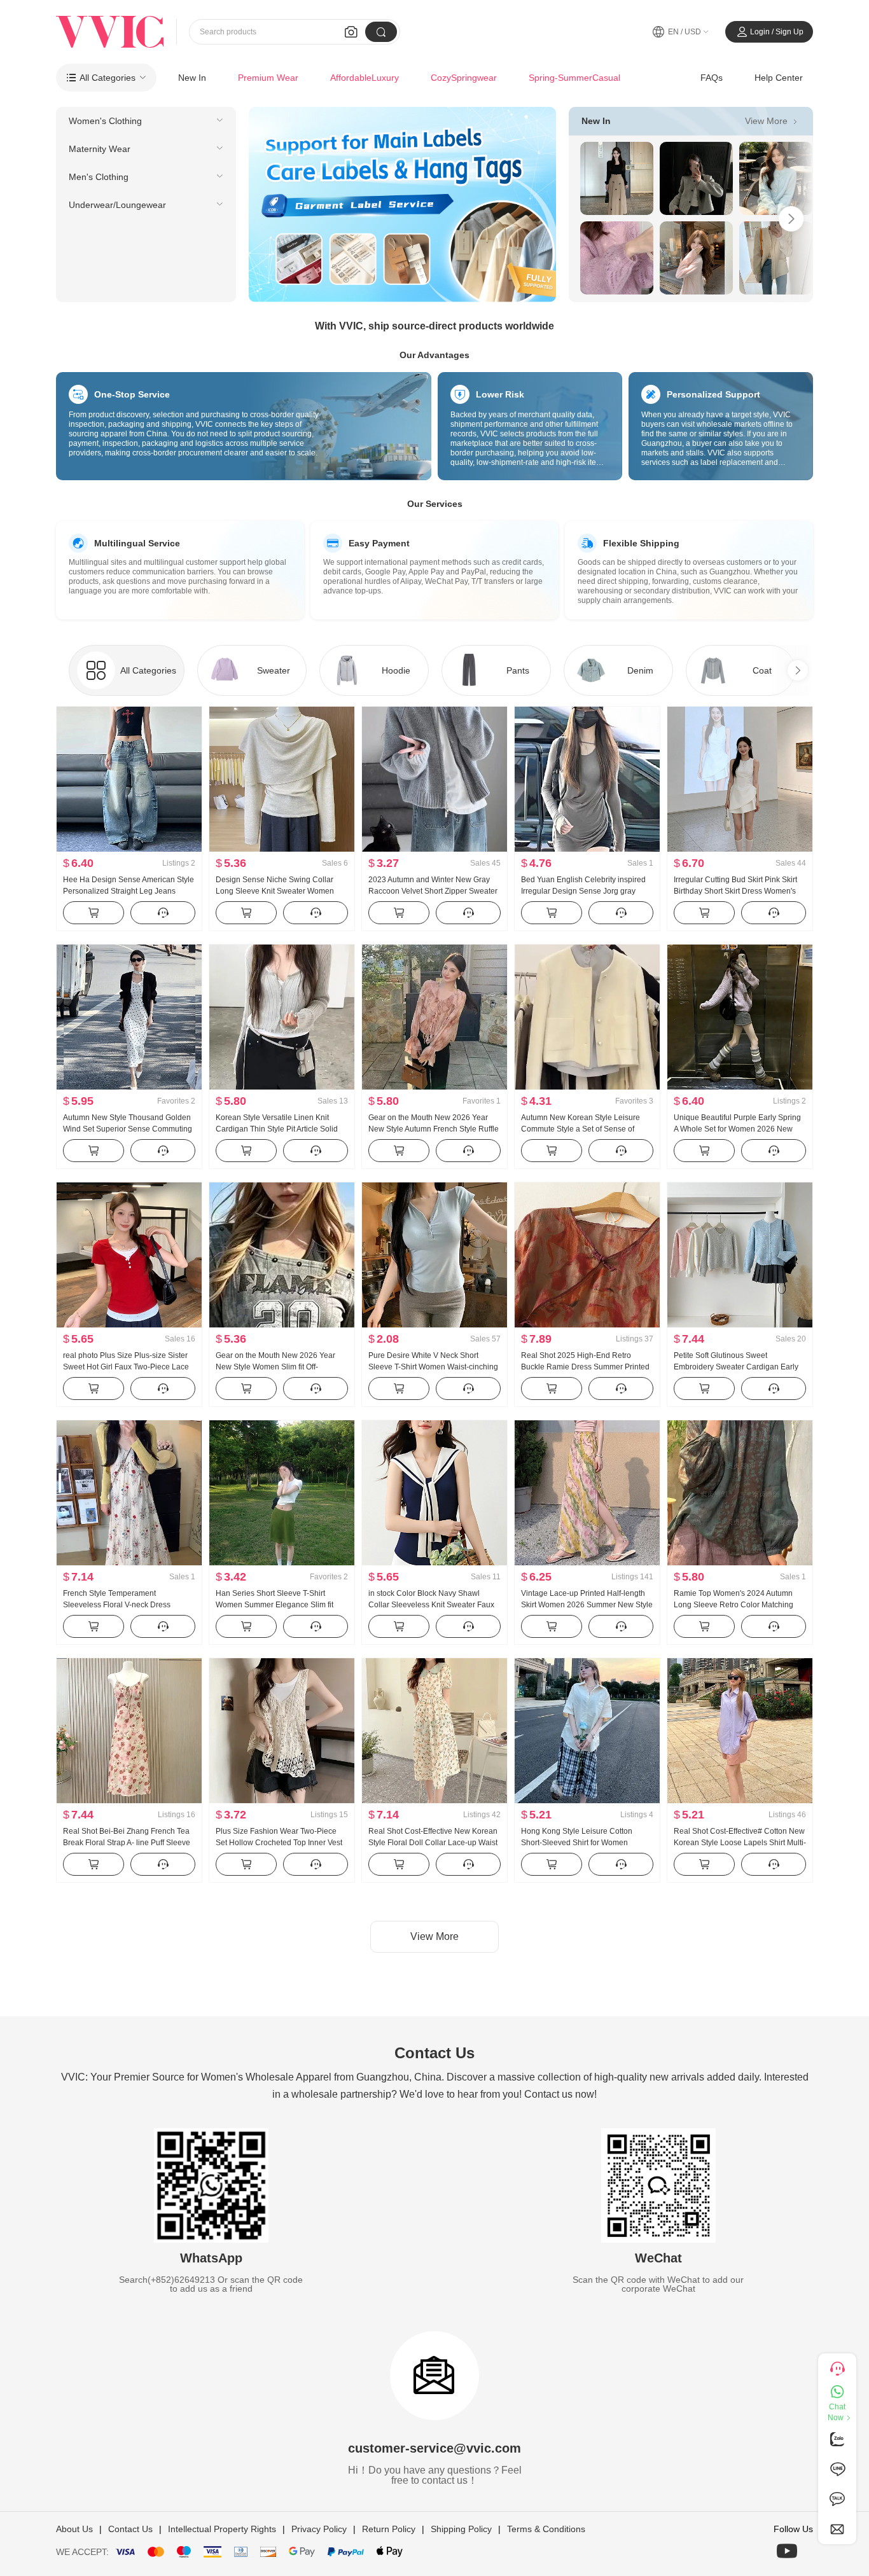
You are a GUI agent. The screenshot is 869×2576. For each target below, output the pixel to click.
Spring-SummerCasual (574, 78)
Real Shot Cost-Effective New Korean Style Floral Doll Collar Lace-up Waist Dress (433, 1843)
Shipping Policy (461, 2529)
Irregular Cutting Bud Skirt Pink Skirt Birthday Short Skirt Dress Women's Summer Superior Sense (735, 891)
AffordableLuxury (365, 78)
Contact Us (130, 2529)
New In (192, 78)
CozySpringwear (464, 78)
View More (773, 121)
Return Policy (389, 2529)
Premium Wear (268, 78)
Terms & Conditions (546, 2529)
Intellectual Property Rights (222, 2529)
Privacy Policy (319, 2529)
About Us (74, 2529)
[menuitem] (146, 121)
